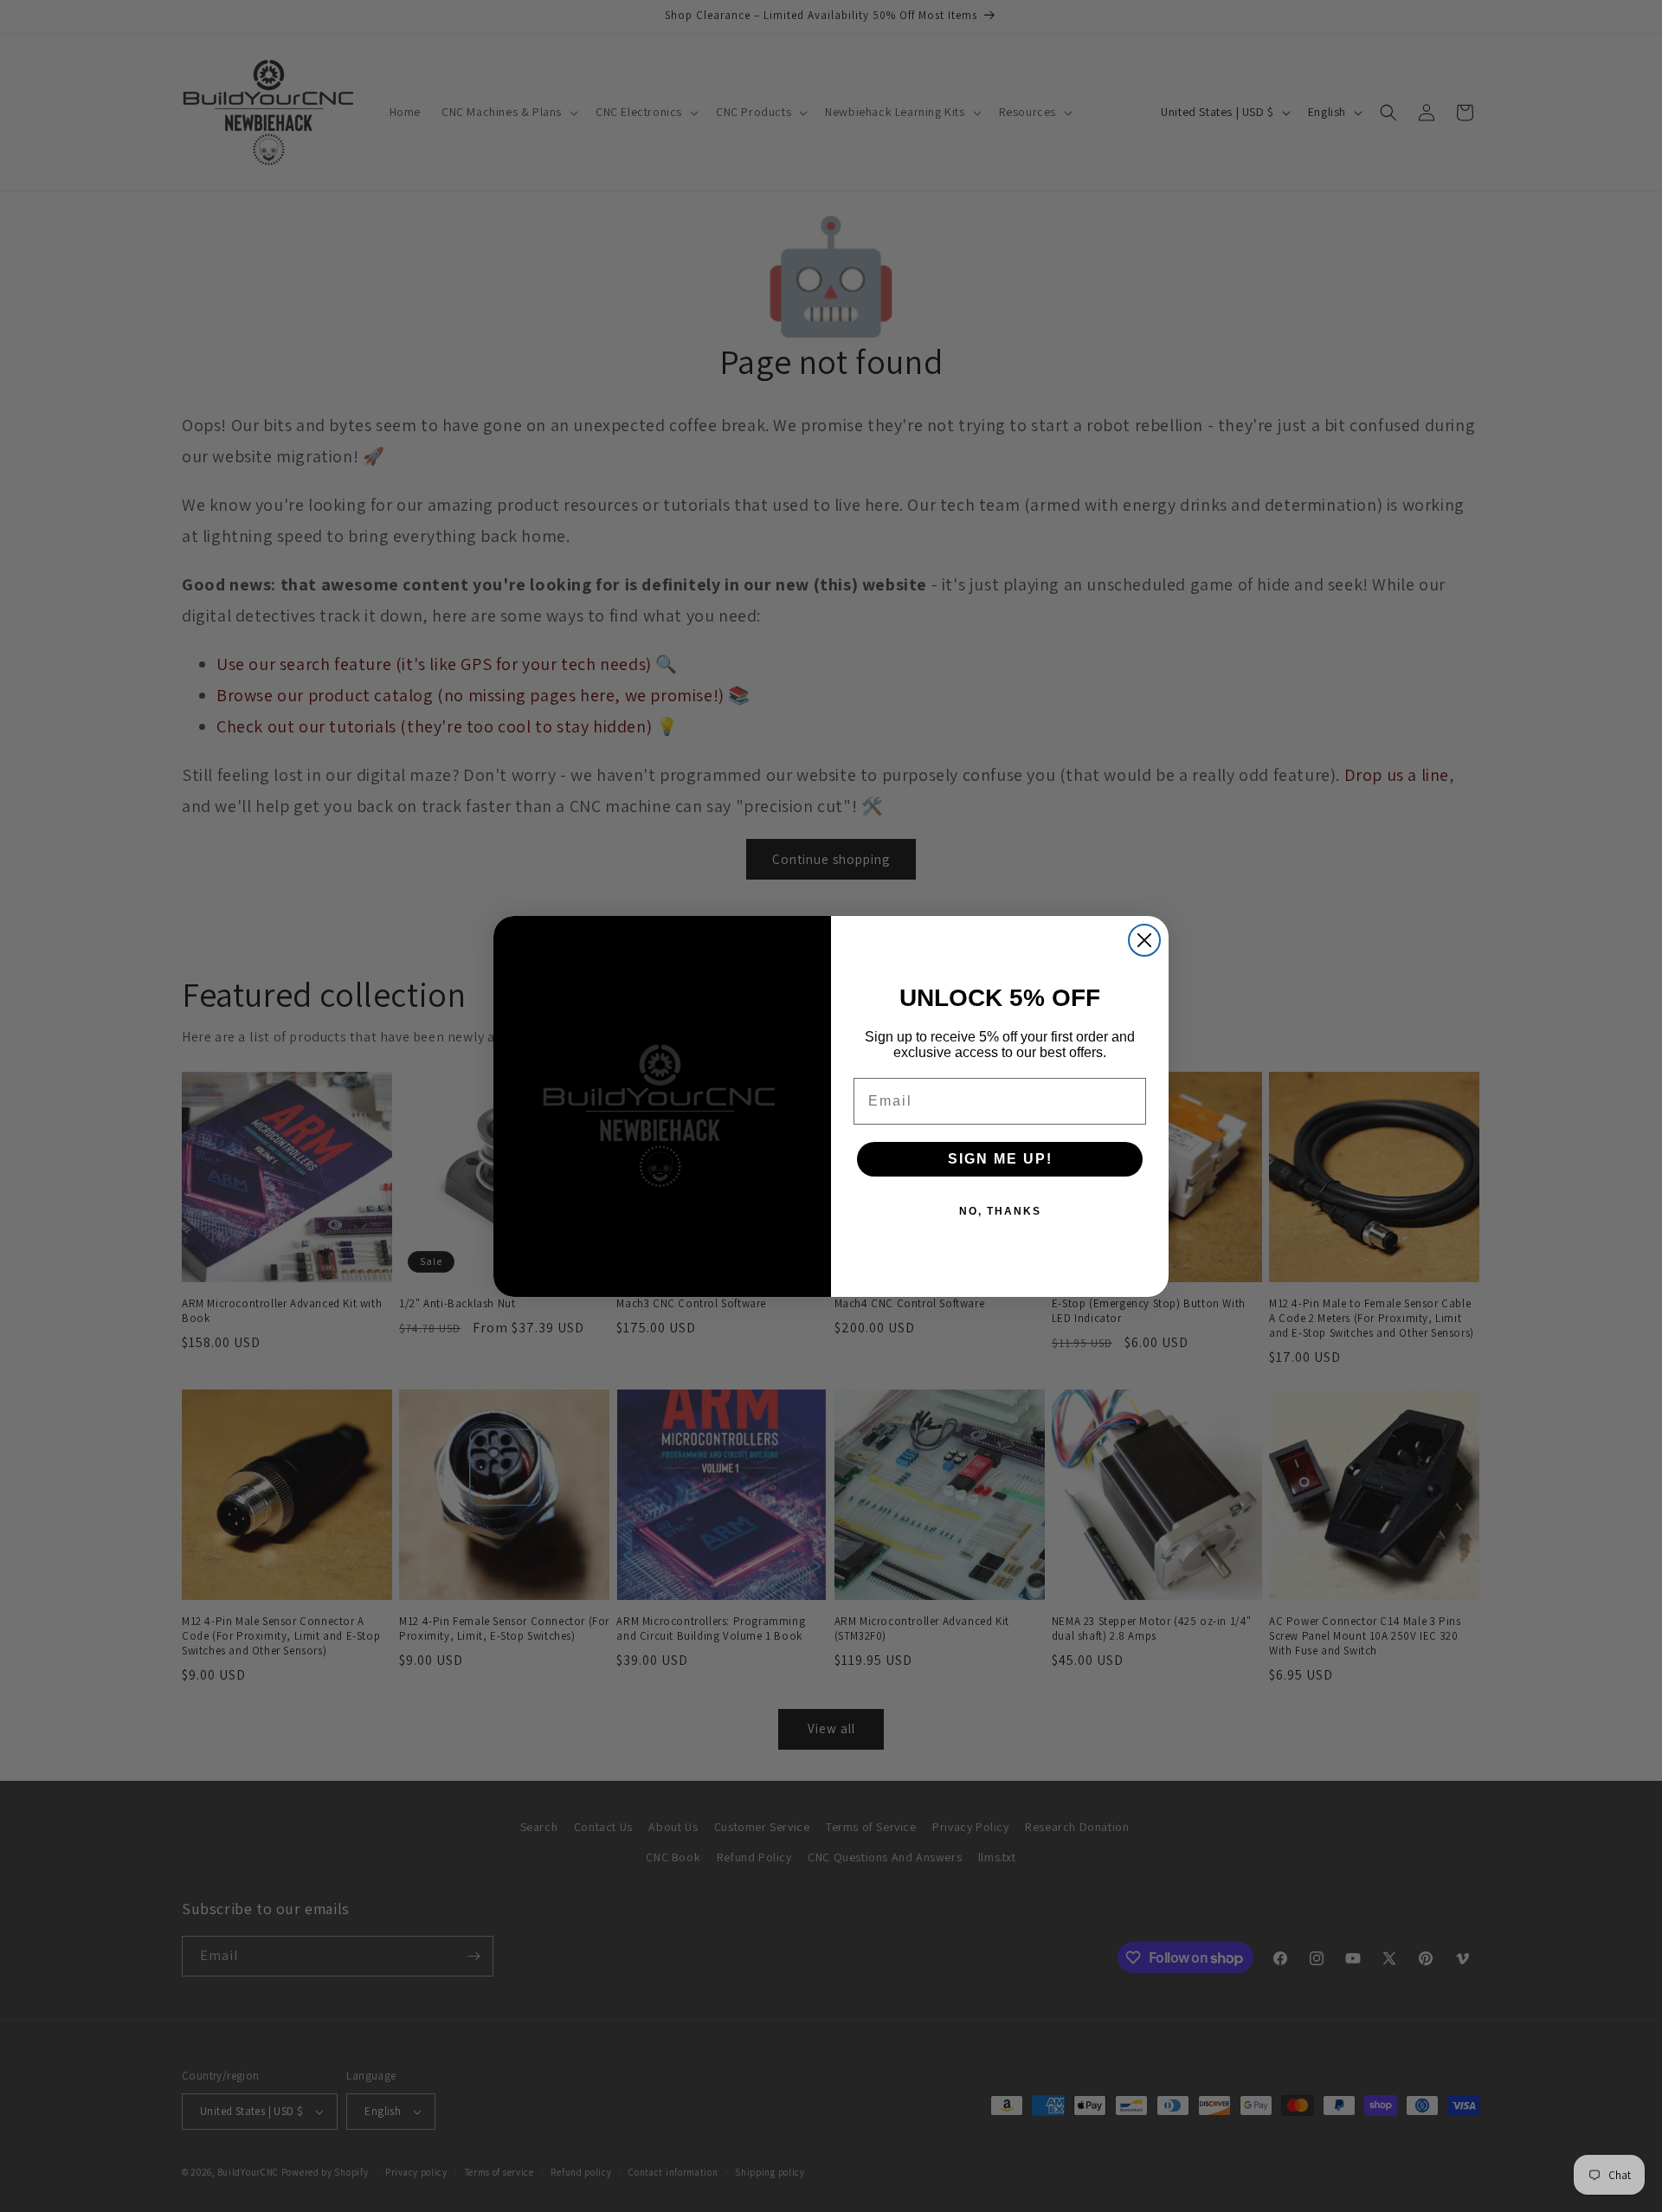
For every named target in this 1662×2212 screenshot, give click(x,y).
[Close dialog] (1144, 940)
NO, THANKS (1000, 1211)
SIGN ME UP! (1000, 1159)
